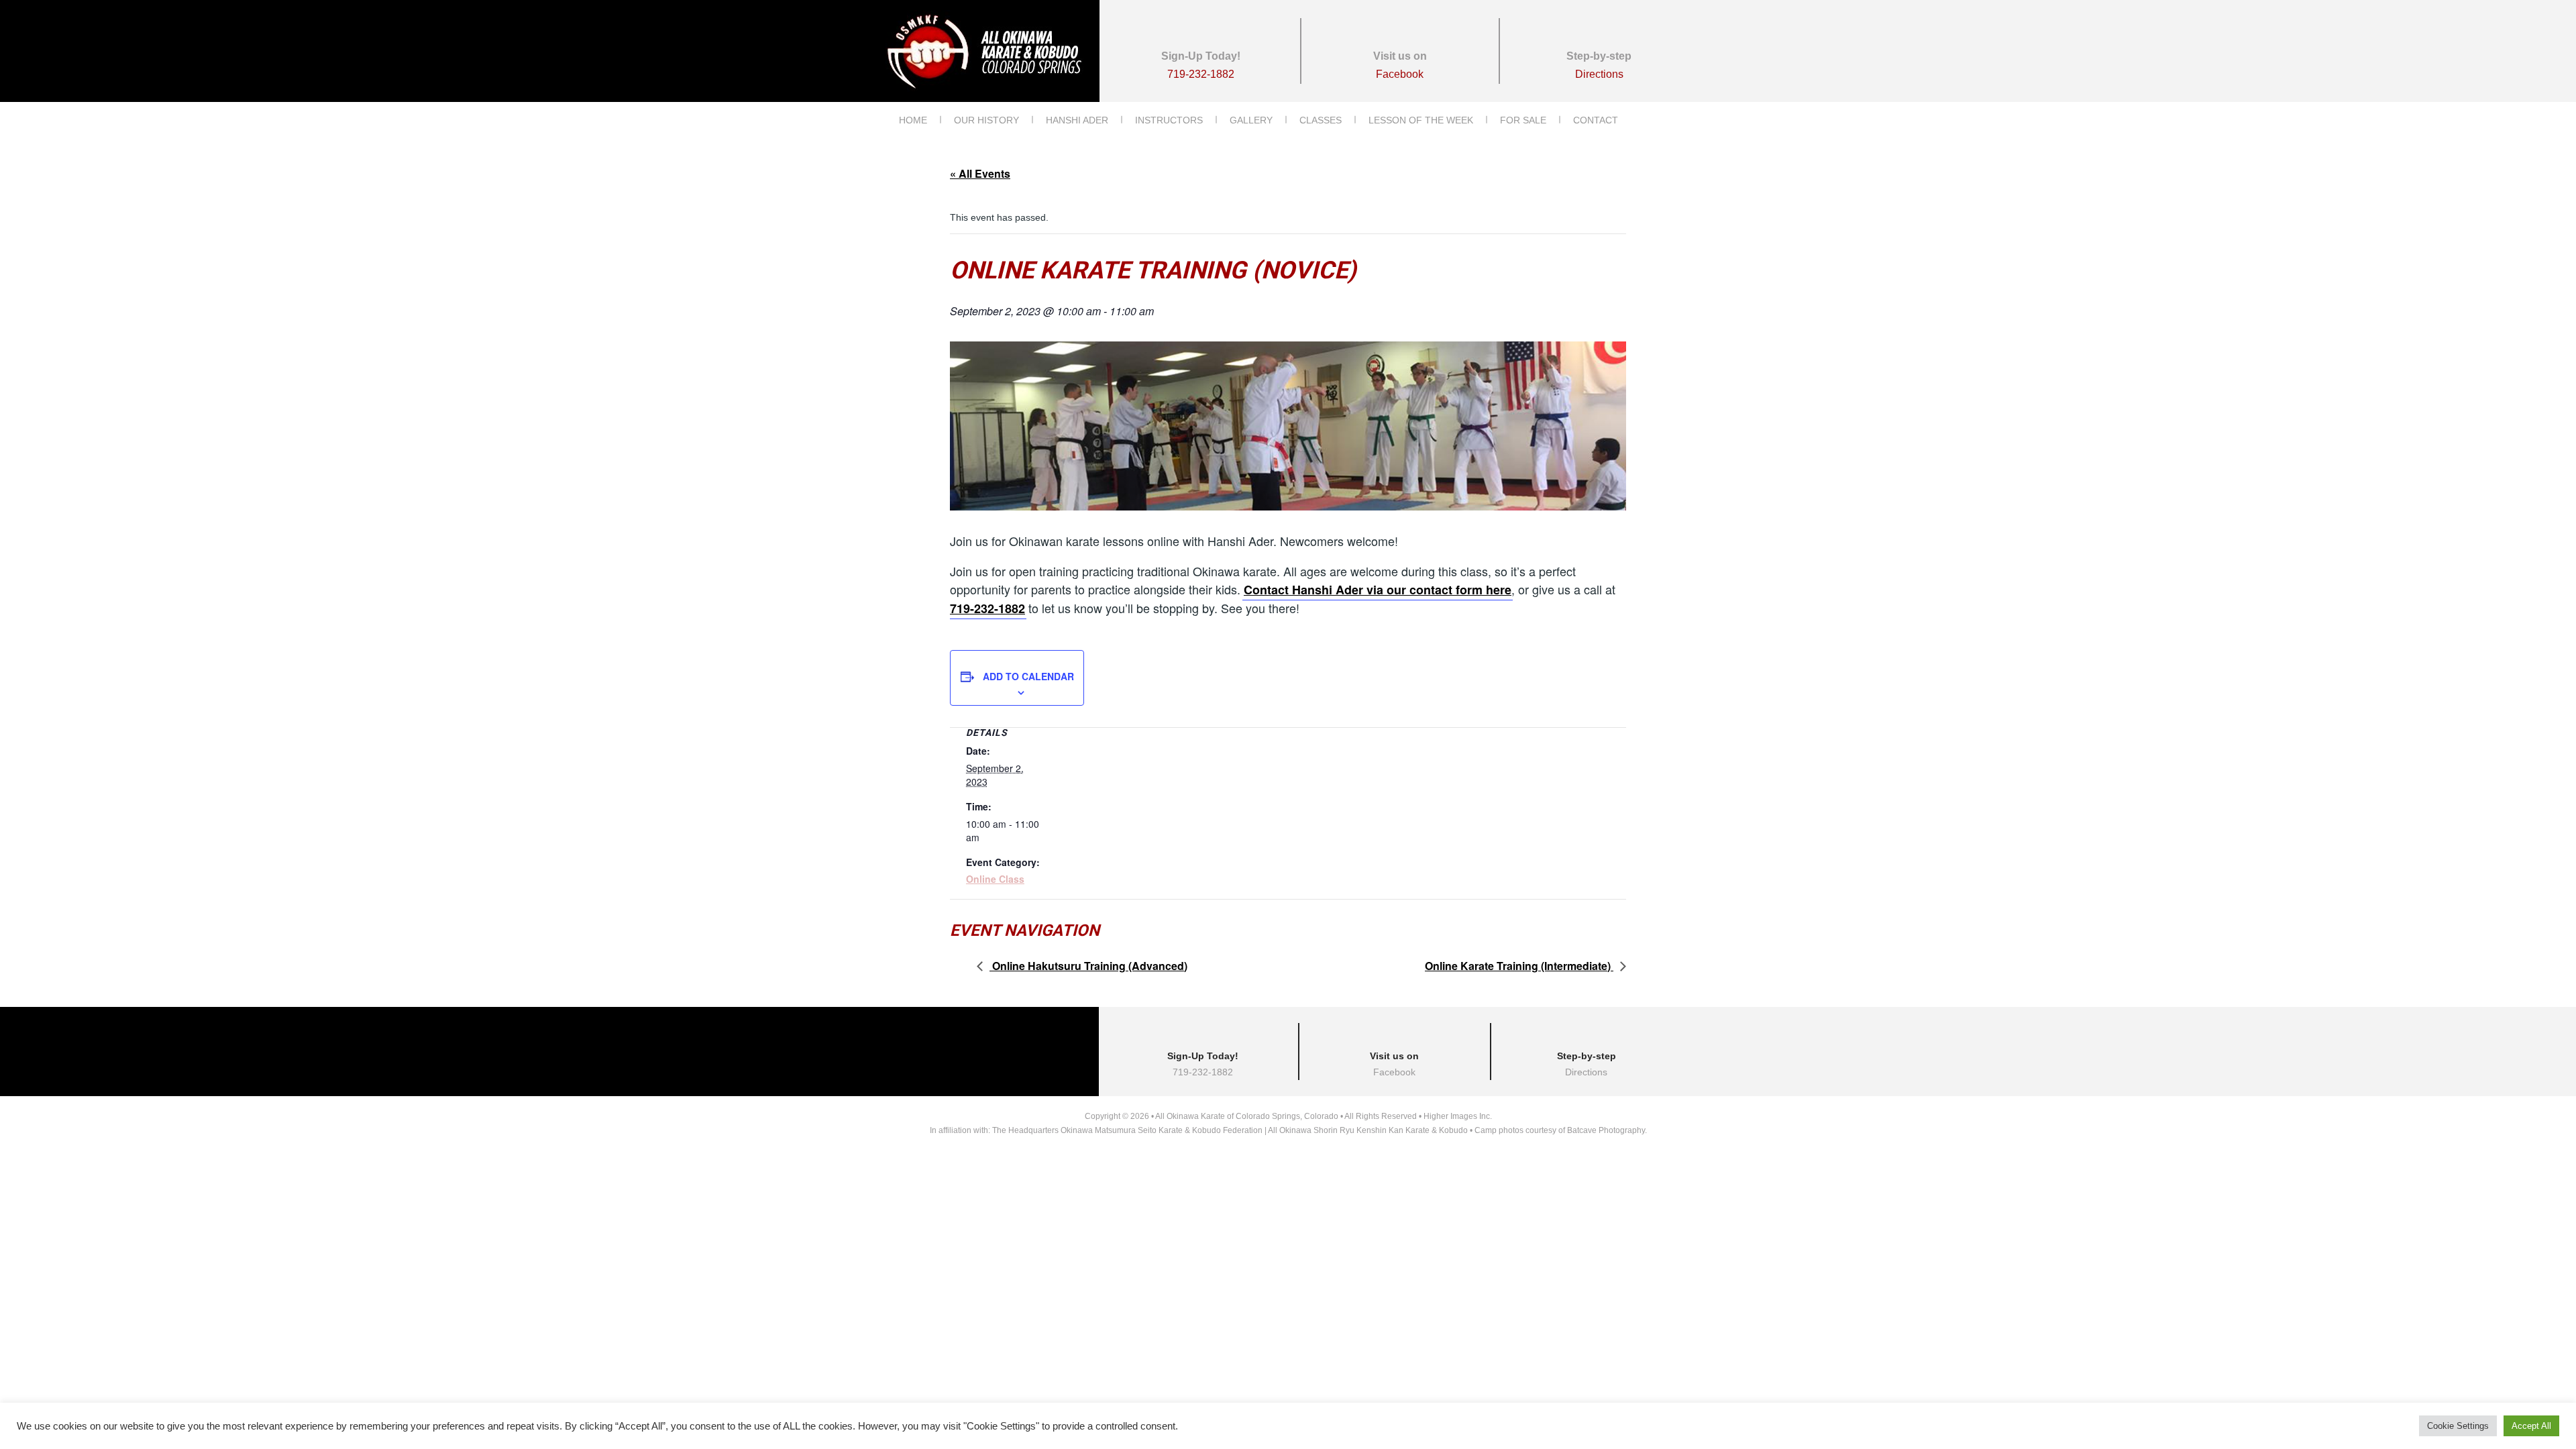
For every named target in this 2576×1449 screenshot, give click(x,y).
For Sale (1523, 120)
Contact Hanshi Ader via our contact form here (1378, 590)
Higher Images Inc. (1458, 1116)
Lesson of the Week (1421, 120)
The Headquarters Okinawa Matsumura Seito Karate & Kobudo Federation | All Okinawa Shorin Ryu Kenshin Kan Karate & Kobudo (1230, 1130)
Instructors (1169, 120)
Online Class (995, 879)
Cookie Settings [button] (2458, 1426)
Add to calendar (1028, 676)
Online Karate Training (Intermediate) (1519, 966)
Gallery (1251, 120)
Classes (1321, 120)
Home (913, 120)
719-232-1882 (987, 608)
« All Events (980, 173)
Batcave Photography (1606, 1130)
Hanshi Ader (1077, 120)
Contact (1596, 120)
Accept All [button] (2531, 1426)
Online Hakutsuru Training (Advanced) (1088, 966)
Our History (986, 120)
